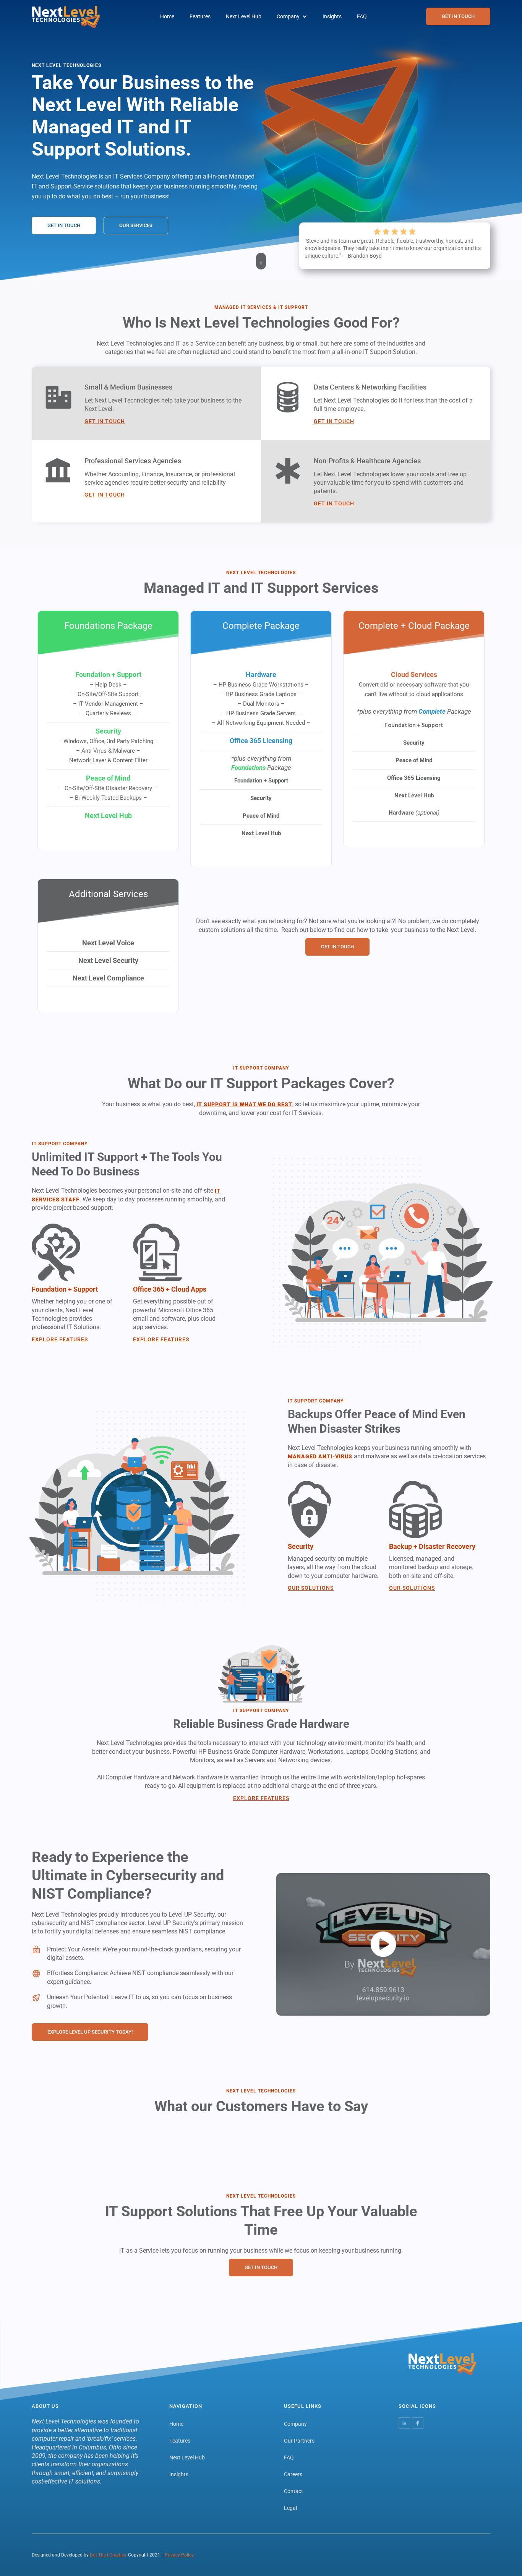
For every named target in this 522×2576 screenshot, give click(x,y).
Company (295, 2424)
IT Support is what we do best (244, 1104)
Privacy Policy (179, 2555)
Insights (332, 16)
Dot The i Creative (108, 2555)
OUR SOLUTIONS (311, 1588)
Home (167, 16)
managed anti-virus (320, 1456)
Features (200, 16)
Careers (293, 2474)
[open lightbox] (383, 1944)
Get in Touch (105, 421)
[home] (66, 17)
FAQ (362, 16)
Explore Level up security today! (90, 2032)
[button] (292, 16)
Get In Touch (458, 16)
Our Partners (299, 2441)
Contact (293, 2491)
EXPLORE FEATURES (60, 1339)
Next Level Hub (244, 16)
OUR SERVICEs (136, 225)
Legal (290, 2508)
